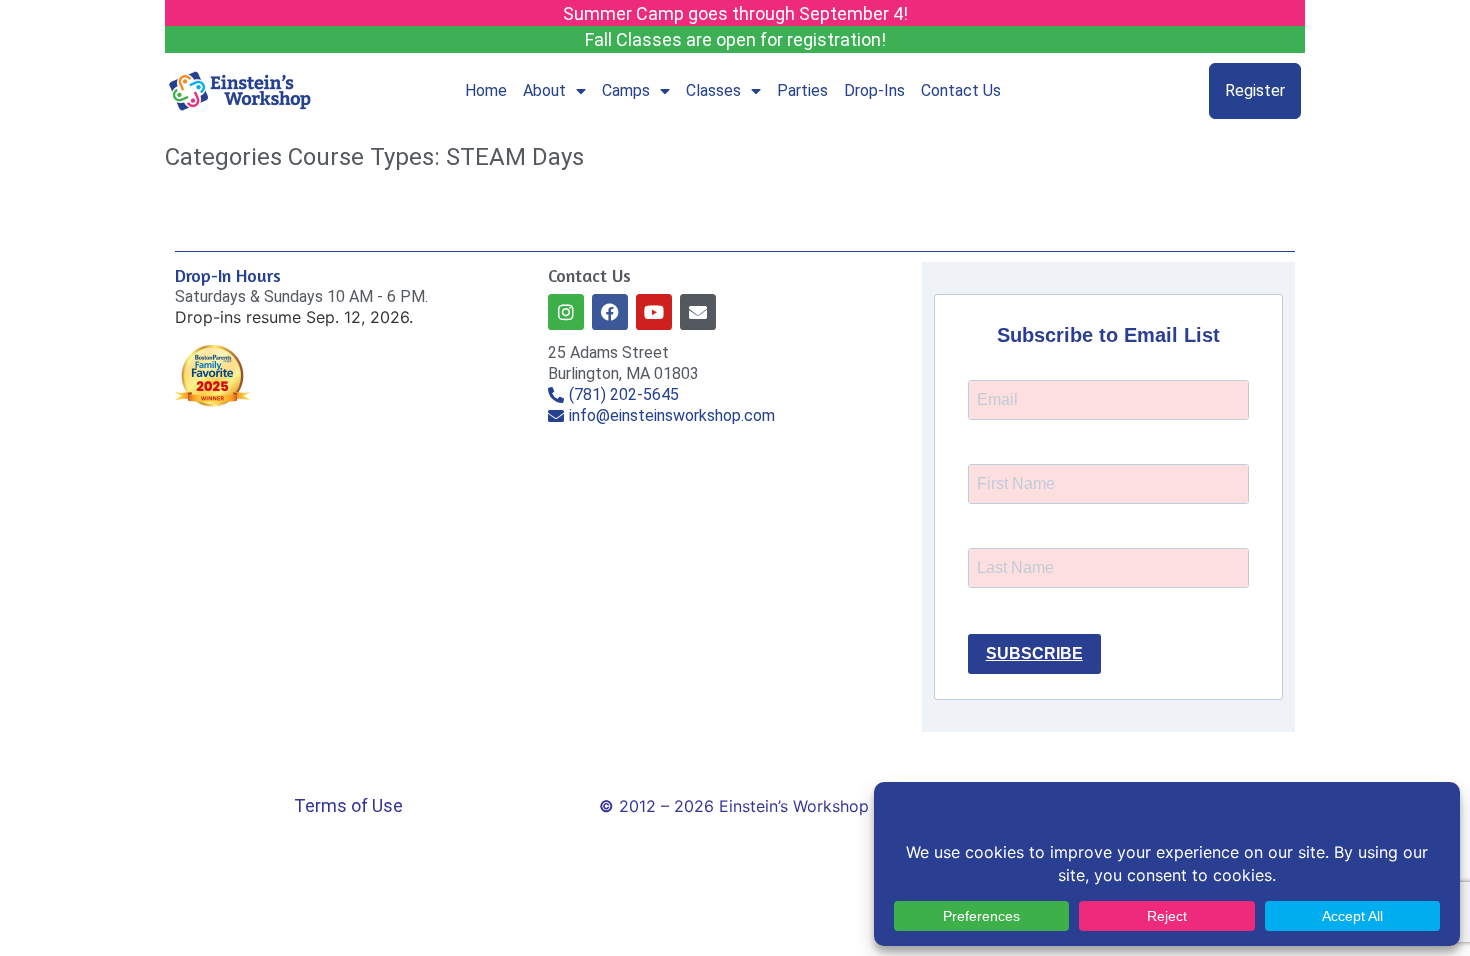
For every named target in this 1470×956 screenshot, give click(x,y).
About (544, 90)
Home (486, 90)
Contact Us (961, 90)
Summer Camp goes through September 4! (735, 13)
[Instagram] (566, 312)
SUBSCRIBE (1034, 653)
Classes (713, 90)
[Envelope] (698, 312)
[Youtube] (654, 312)
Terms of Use (348, 805)
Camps (626, 90)
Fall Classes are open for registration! (735, 39)
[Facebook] (610, 312)
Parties (802, 90)
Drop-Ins (874, 90)
